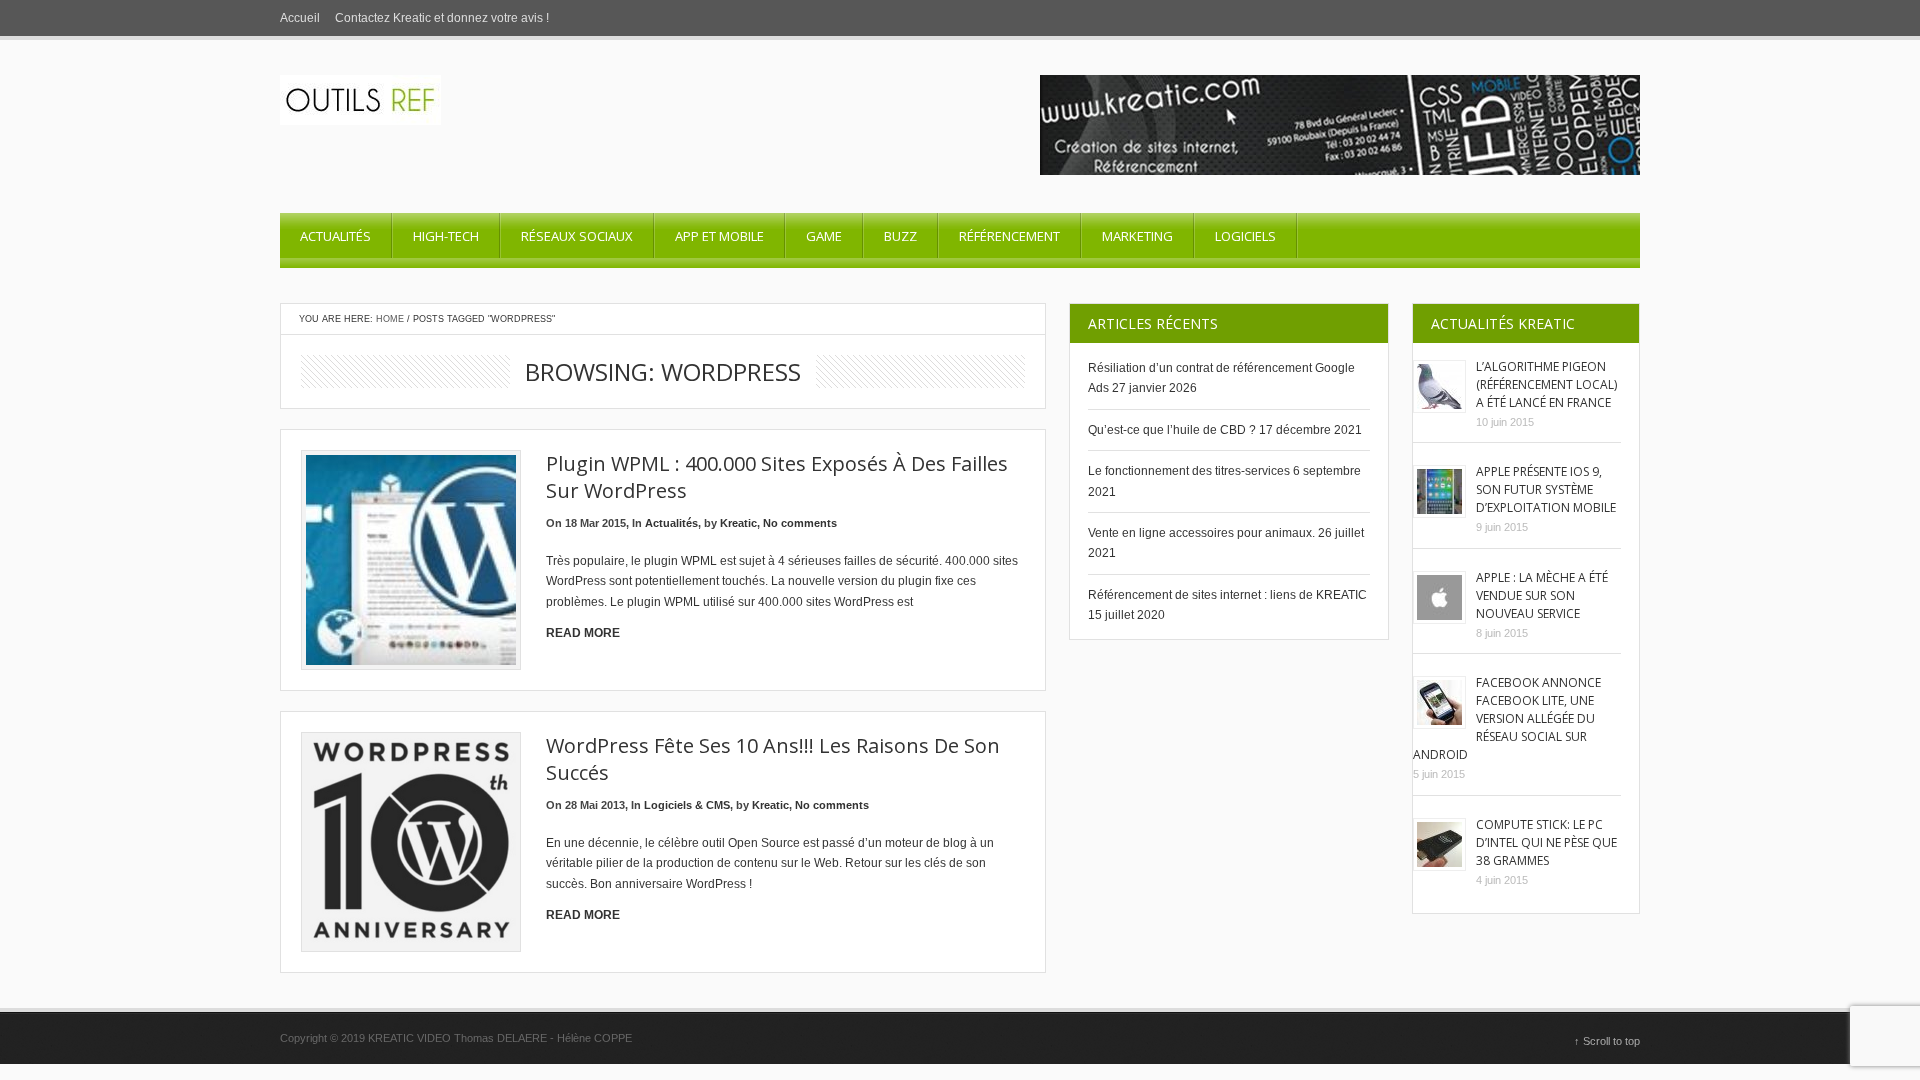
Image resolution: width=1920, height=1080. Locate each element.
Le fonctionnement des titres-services (1189, 471)
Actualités (335, 236)
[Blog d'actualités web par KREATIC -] (360, 121)
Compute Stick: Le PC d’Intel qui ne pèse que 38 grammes (1546, 842)
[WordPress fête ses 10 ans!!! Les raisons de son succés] (411, 842)
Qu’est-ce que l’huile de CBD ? (1172, 430)
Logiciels (1245, 236)
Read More (583, 633)
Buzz (900, 236)
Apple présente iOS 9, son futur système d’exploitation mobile (1546, 489)
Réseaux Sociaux (577, 236)
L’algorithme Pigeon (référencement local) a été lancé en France (1546, 384)
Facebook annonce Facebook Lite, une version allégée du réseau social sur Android (1507, 718)
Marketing (1137, 236)
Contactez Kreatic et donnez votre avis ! (442, 18)
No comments (800, 523)
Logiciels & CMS (687, 805)
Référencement (1009, 236)
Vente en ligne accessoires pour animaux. (1201, 533)
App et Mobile (719, 236)
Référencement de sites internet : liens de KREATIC (1227, 595)
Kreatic (738, 523)
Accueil (300, 18)
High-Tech (446, 236)
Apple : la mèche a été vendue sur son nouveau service (1542, 595)
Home (390, 319)
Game (824, 236)
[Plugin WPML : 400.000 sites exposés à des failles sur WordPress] (411, 560)
